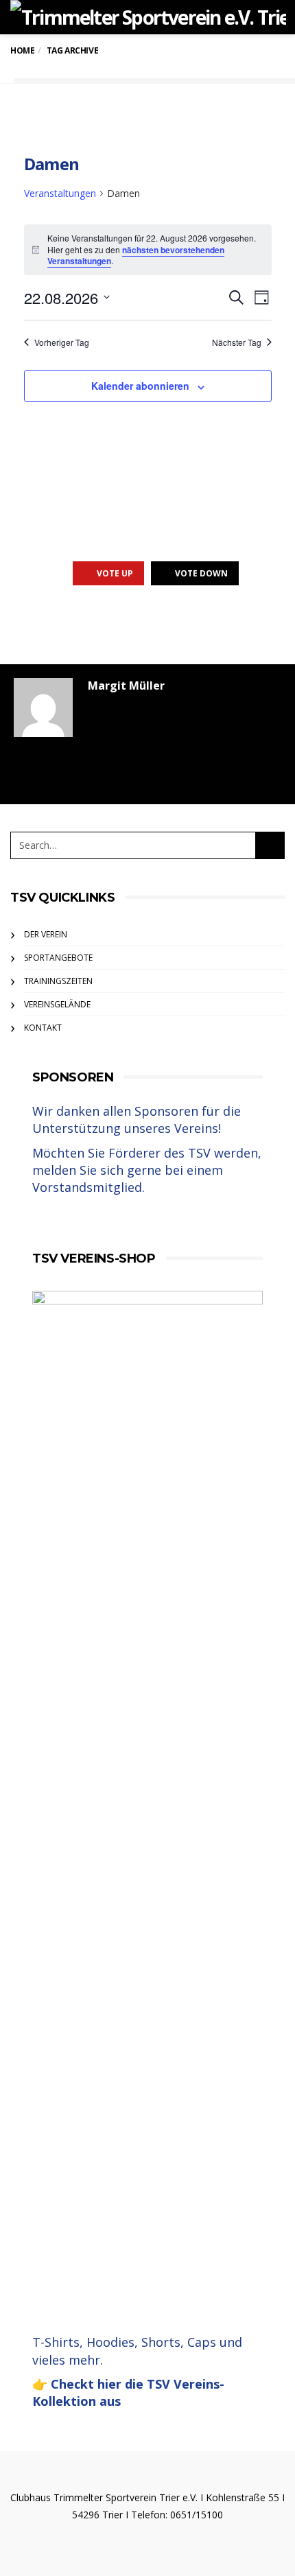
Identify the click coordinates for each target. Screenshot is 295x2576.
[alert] (148, 250)
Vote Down (201, 573)
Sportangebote (58, 958)
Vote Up (115, 573)
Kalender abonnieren (140, 386)
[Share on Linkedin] (221, 624)
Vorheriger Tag (62, 342)
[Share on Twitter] (108, 624)
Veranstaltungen (60, 193)
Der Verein (46, 934)
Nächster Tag (237, 342)
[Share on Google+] (146, 624)
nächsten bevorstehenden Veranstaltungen (136, 256)
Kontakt (43, 1028)
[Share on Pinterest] (184, 624)
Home (22, 50)
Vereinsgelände (57, 1004)
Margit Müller (126, 686)
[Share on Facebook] (70, 624)
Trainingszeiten (58, 981)
